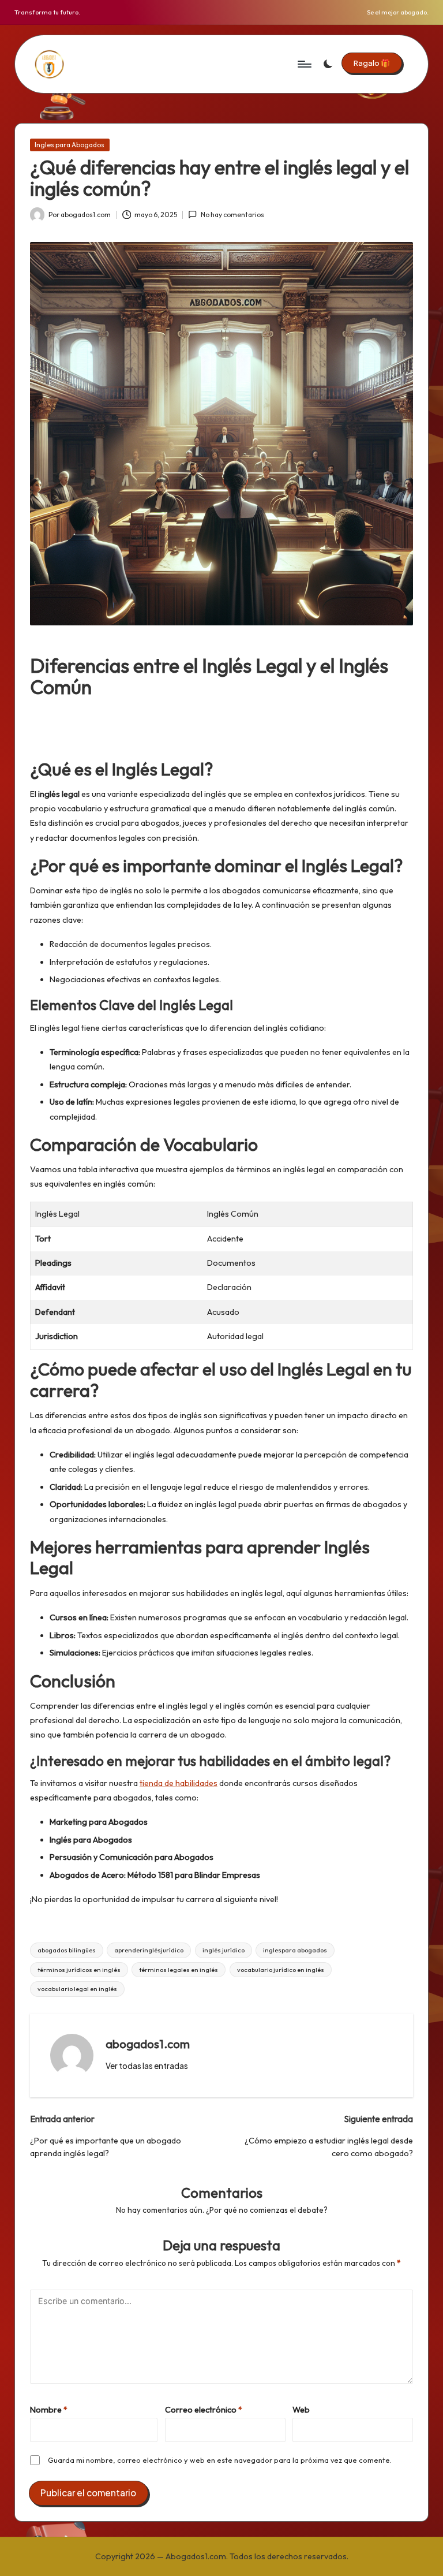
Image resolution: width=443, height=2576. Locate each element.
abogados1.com (148, 2044)
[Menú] (304, 64)
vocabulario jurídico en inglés (281, 1970)
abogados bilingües (67, 1950)
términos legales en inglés (179, 1970)
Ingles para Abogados (70, 145)
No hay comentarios (232, 215)
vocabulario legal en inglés (77, 1989)
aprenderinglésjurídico (149, 1950)
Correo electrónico (204, 2410)
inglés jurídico (224, 1950)
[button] (372, 63)
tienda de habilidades (179, 1783)
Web (301, 2410)
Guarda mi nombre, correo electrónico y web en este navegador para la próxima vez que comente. (220, 2460)
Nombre (49, 2410)
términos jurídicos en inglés (79, 1970)
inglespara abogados (295, 1950)
